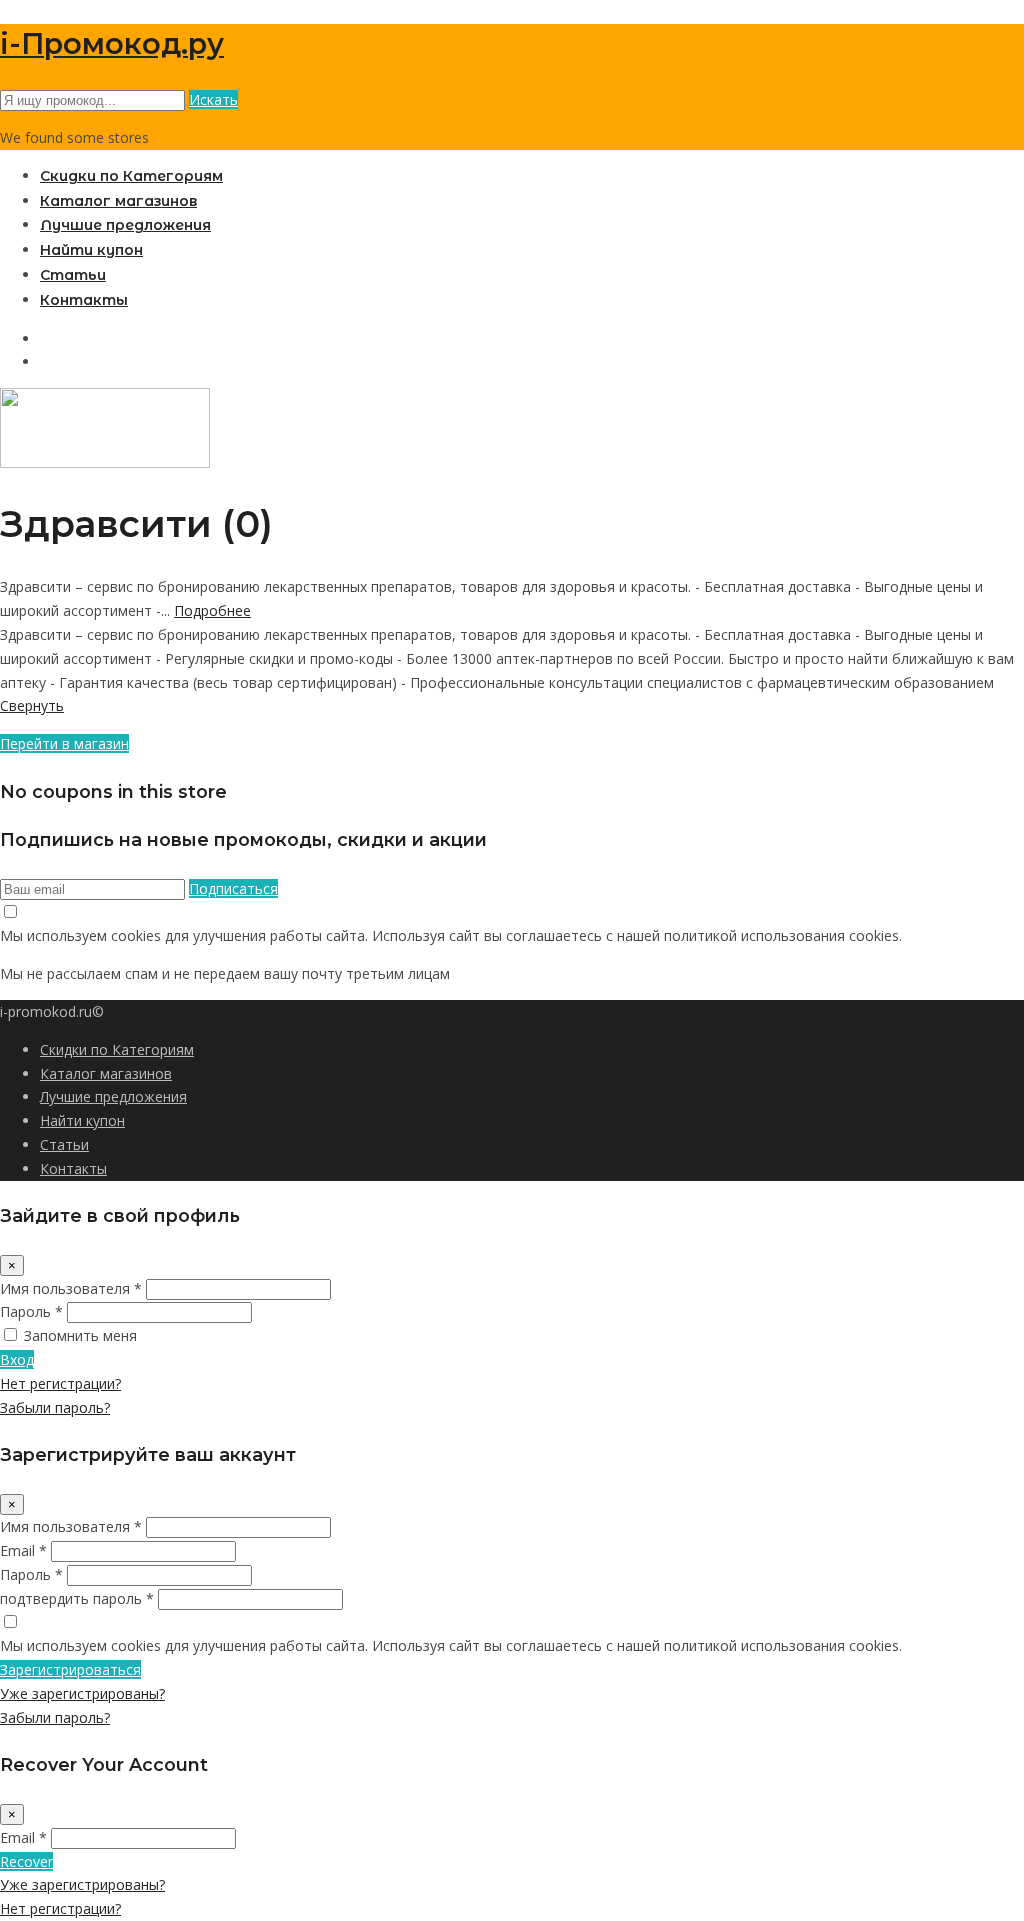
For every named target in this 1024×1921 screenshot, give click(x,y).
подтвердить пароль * (77, 1598)
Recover (26, 1861)
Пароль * (31, 1311)
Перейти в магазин (64, 743)
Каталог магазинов (118, 201)
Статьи (73, 275)
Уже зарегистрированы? (82, 1693)
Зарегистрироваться (70, 1669)
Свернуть (32, 705)
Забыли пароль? (55, 1407)
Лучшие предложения (125, 225)
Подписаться (233, 888)
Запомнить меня (80, 1335)
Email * (23, 1550)
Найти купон (91, 250)
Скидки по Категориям (131, 176)
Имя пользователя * (71, 1288)
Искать (213, 99)
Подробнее (212, 610)
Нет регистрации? (60, 1383)
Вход (17, 1359)
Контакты (84, 300)
